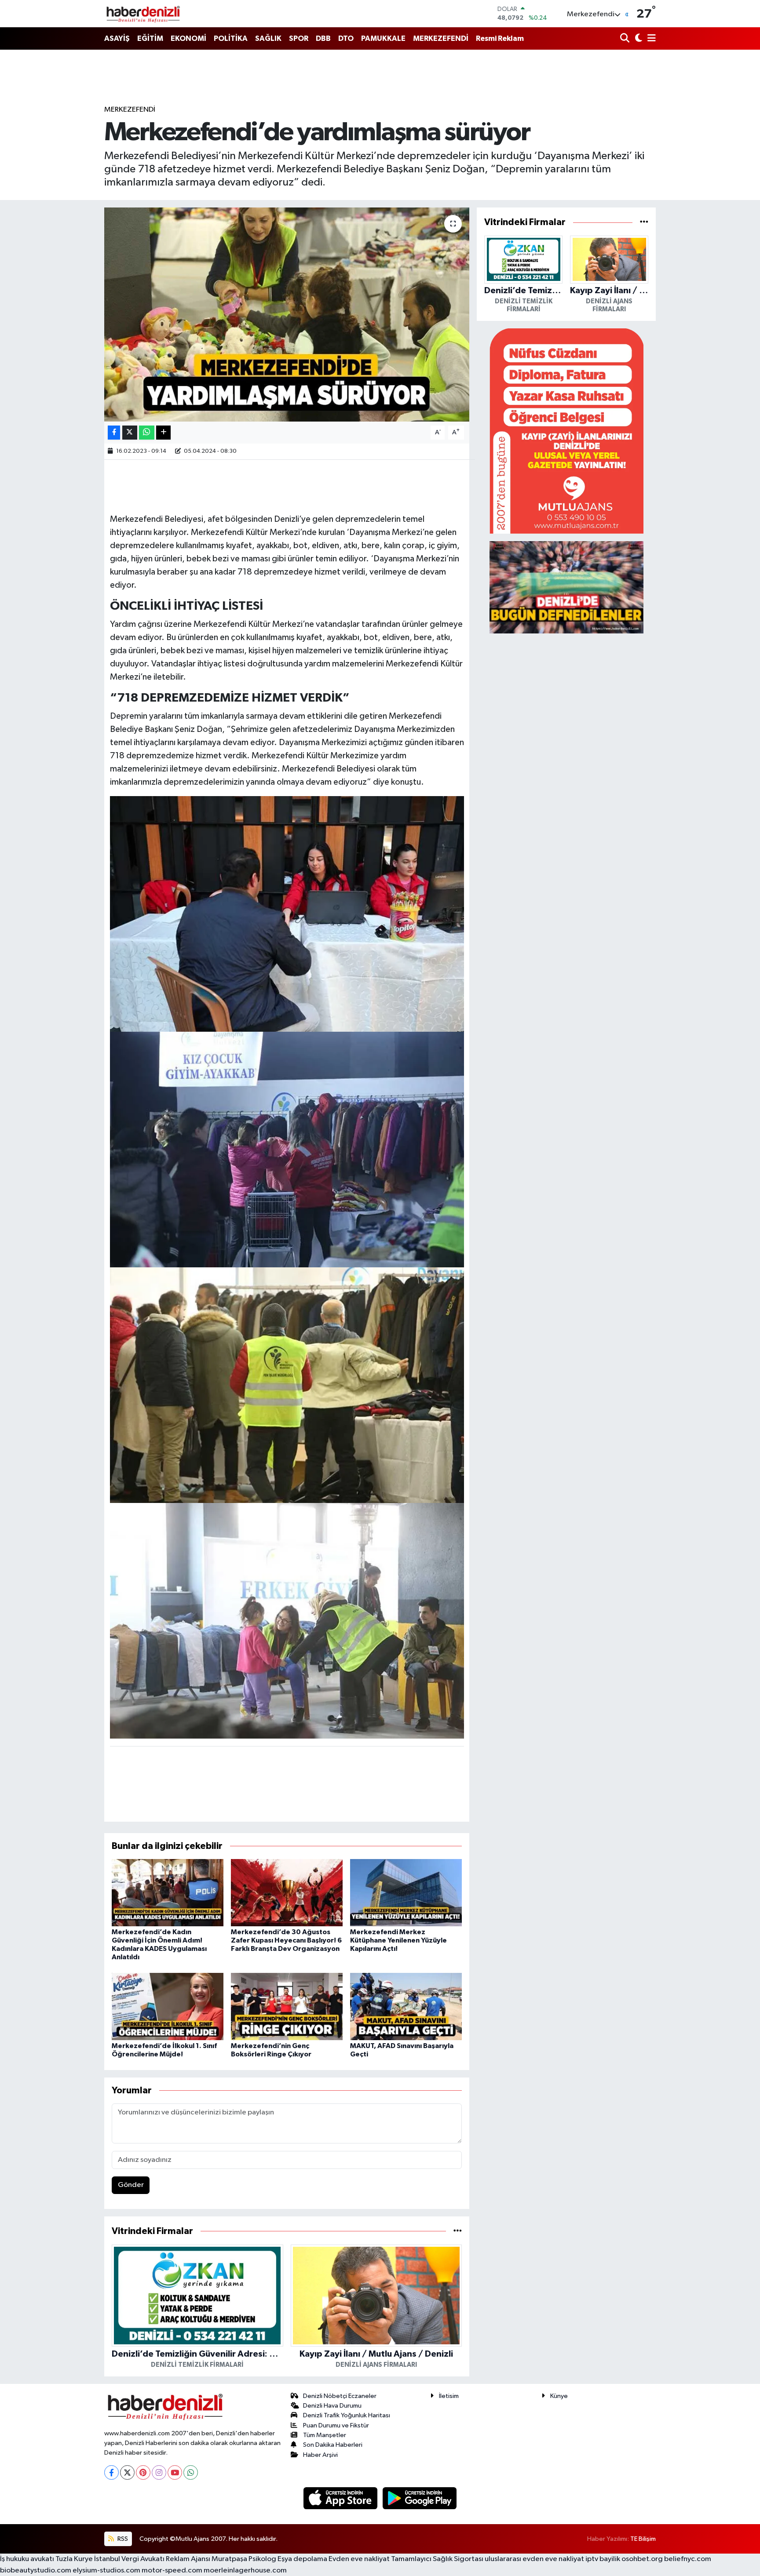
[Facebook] (111, 2472)
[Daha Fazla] (163, 433)
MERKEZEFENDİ (441, 38)
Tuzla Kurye (74, 2559)
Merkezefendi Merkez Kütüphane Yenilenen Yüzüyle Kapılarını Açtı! (398, 1940)
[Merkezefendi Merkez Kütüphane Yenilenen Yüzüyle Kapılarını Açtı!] (406, 1892)
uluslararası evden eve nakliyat (534, 2559)
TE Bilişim (643, 2539)
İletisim (449, 2396)
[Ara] (626, 39)
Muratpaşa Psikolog (244, 2559)
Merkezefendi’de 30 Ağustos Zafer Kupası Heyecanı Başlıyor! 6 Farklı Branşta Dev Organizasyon (286, 1940)
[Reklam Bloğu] (566, 431)
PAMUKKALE (383, 38)
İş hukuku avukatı (27, 2559)
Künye (559, 2396)
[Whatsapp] (191, 2472)
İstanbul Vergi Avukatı (129, 2559)
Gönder (131, 2185)
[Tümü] (458, 2231)
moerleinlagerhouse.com (245, 2571)
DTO (346, 38)
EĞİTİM (150, 38)
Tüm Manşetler (325, 2435)
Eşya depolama (302, 2559)
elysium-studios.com (106, 2571)
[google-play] (420, 2498)
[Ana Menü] (650, 39)
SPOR (299, 38)
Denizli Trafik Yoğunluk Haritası (347, 2415)
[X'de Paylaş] (130, 433)
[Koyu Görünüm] (638, 39)
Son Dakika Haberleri (333, 2445)
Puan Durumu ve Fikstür (336, 2425)
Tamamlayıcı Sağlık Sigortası (437, 2559)
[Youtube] (175, 2472)
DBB (323, 38)
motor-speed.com (172, 2571)
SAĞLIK (268, 38)
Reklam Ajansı (188, 2559)
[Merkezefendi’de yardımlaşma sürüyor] (287, 315)
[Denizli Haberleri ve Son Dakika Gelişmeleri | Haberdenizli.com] (143, 14)
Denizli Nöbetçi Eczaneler (340, 2396)
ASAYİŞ (117, 38)
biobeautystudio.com (36, 2571)
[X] (127, 2472)
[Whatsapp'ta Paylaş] (147, 433)
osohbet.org (642, 2559)
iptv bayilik (603, 2559)
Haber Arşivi (320, 2455)
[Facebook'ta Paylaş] (114, 433)
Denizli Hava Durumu (332, 2406)
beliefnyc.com (688, 2559)
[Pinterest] (143, 2472)
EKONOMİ (188, 38)
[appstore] (341, 2498)
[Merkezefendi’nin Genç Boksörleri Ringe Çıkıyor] (287, 2006)
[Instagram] (159, 2472)
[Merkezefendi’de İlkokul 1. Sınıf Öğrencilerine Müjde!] (168, 2006)
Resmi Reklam (500, 38)
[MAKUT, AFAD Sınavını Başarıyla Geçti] (406, 2006)
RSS (122, 2539)
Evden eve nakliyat (359, 2559)
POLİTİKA (231, 38)
